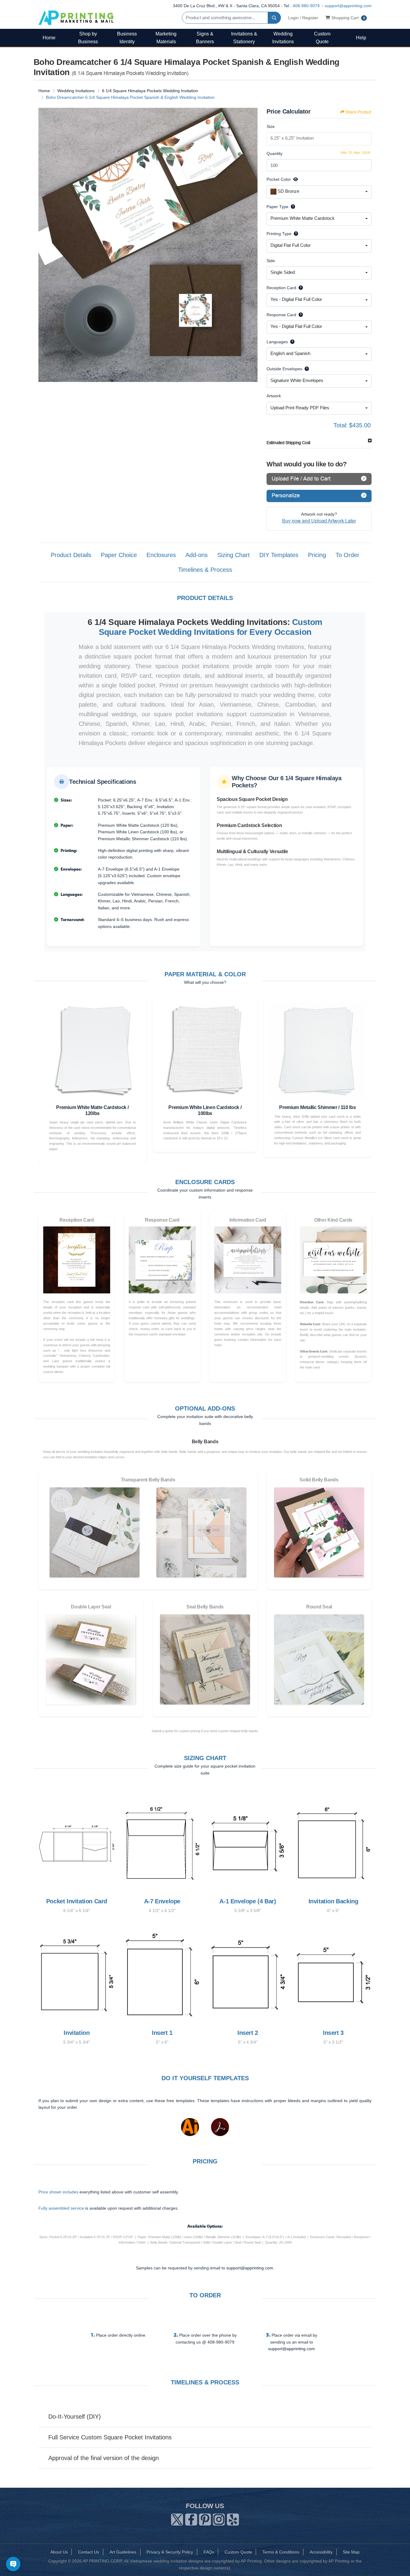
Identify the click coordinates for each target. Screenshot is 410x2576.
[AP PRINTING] (76, 18)
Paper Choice (119, 555)
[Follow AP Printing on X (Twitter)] (177, 2518)
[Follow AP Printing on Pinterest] (205, 2518)
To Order (347, 555)
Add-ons (197, 555)
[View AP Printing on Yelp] (233, 2518)
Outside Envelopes (284, 369)
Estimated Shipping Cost (288, 443)
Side (271, 261)
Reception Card (281, 288)
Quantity (274, 153)
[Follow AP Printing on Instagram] (219, 2518)
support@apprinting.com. (250, 2268)
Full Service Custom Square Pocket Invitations (110, 2437)
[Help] (292, 207)
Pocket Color (279, 179)
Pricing (317, 555)
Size (271, 126)
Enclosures (161, 555)
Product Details (71, 555)
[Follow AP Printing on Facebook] (191, 2518)
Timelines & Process (205, 570)
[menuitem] (49, 38)
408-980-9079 (306, 6)
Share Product (358, 112)
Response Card (281, 315)
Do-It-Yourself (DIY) (75, 2417)
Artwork (274, 396)
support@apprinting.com (348, 6)
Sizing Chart (234, 555)
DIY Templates (279, 555)
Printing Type (279, 234)
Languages (277, 342)
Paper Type (277, 207)
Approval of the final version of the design (104, 2458)
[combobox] (319, 192)
